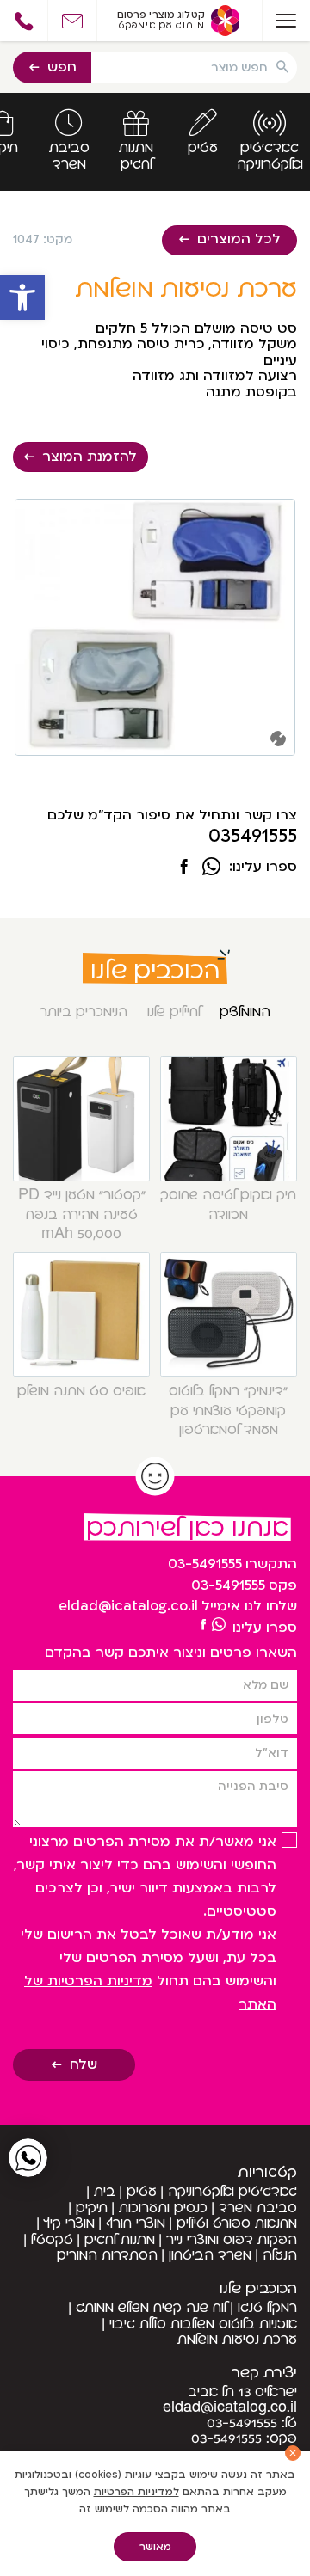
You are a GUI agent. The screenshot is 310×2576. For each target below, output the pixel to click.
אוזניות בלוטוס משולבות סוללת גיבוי (203, 2324)
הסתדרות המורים (107, 2255)
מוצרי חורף (136, 2223)
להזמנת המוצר (90, 457)
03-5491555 (205, 1564)
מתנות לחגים (120, 2240)
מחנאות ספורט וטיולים (237, 2223)
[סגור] (293, 2453)
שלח (84, 2064)
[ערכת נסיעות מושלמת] (184, 868)
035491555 (253, 837)
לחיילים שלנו (174, 1012)
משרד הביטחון (210, 2255)
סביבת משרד (258, 2208)
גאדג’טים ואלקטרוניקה (232, 2192)
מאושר (155, 2547)
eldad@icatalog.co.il (128, 1606)
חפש (62, 67)
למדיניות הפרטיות (136, 2492)
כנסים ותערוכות (163, 2208)
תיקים (92, 2208)
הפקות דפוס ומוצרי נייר (232, 2240)
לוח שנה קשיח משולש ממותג (151, 2308)
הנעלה (280, 2255)
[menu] (286, 21)
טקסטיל (52, 2240)
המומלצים (245, 1012)
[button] (22, 297)
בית (105, 2192)
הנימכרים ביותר (84, 1012)
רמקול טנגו (267, 2308)
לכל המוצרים (239, 239)
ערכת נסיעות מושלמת (237, 2340)
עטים (142, 2192)
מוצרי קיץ (69, 2223)
